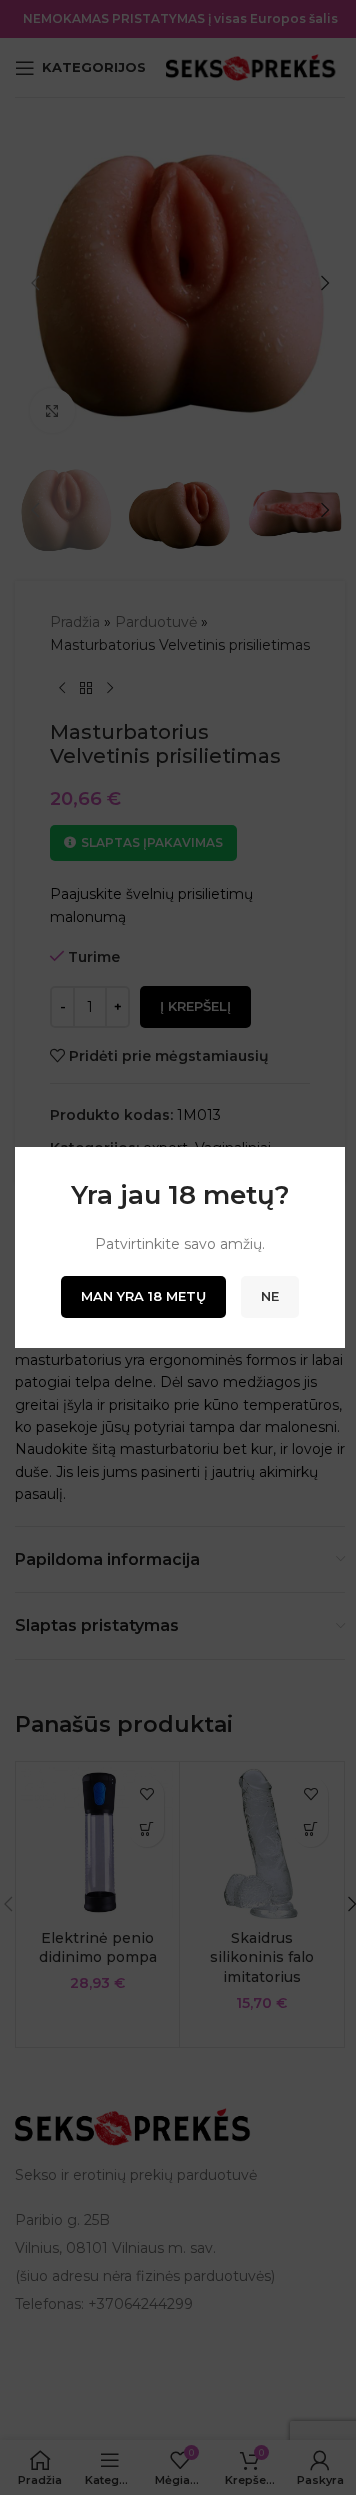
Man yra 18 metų (143, 1296)
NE (270, 1296)
